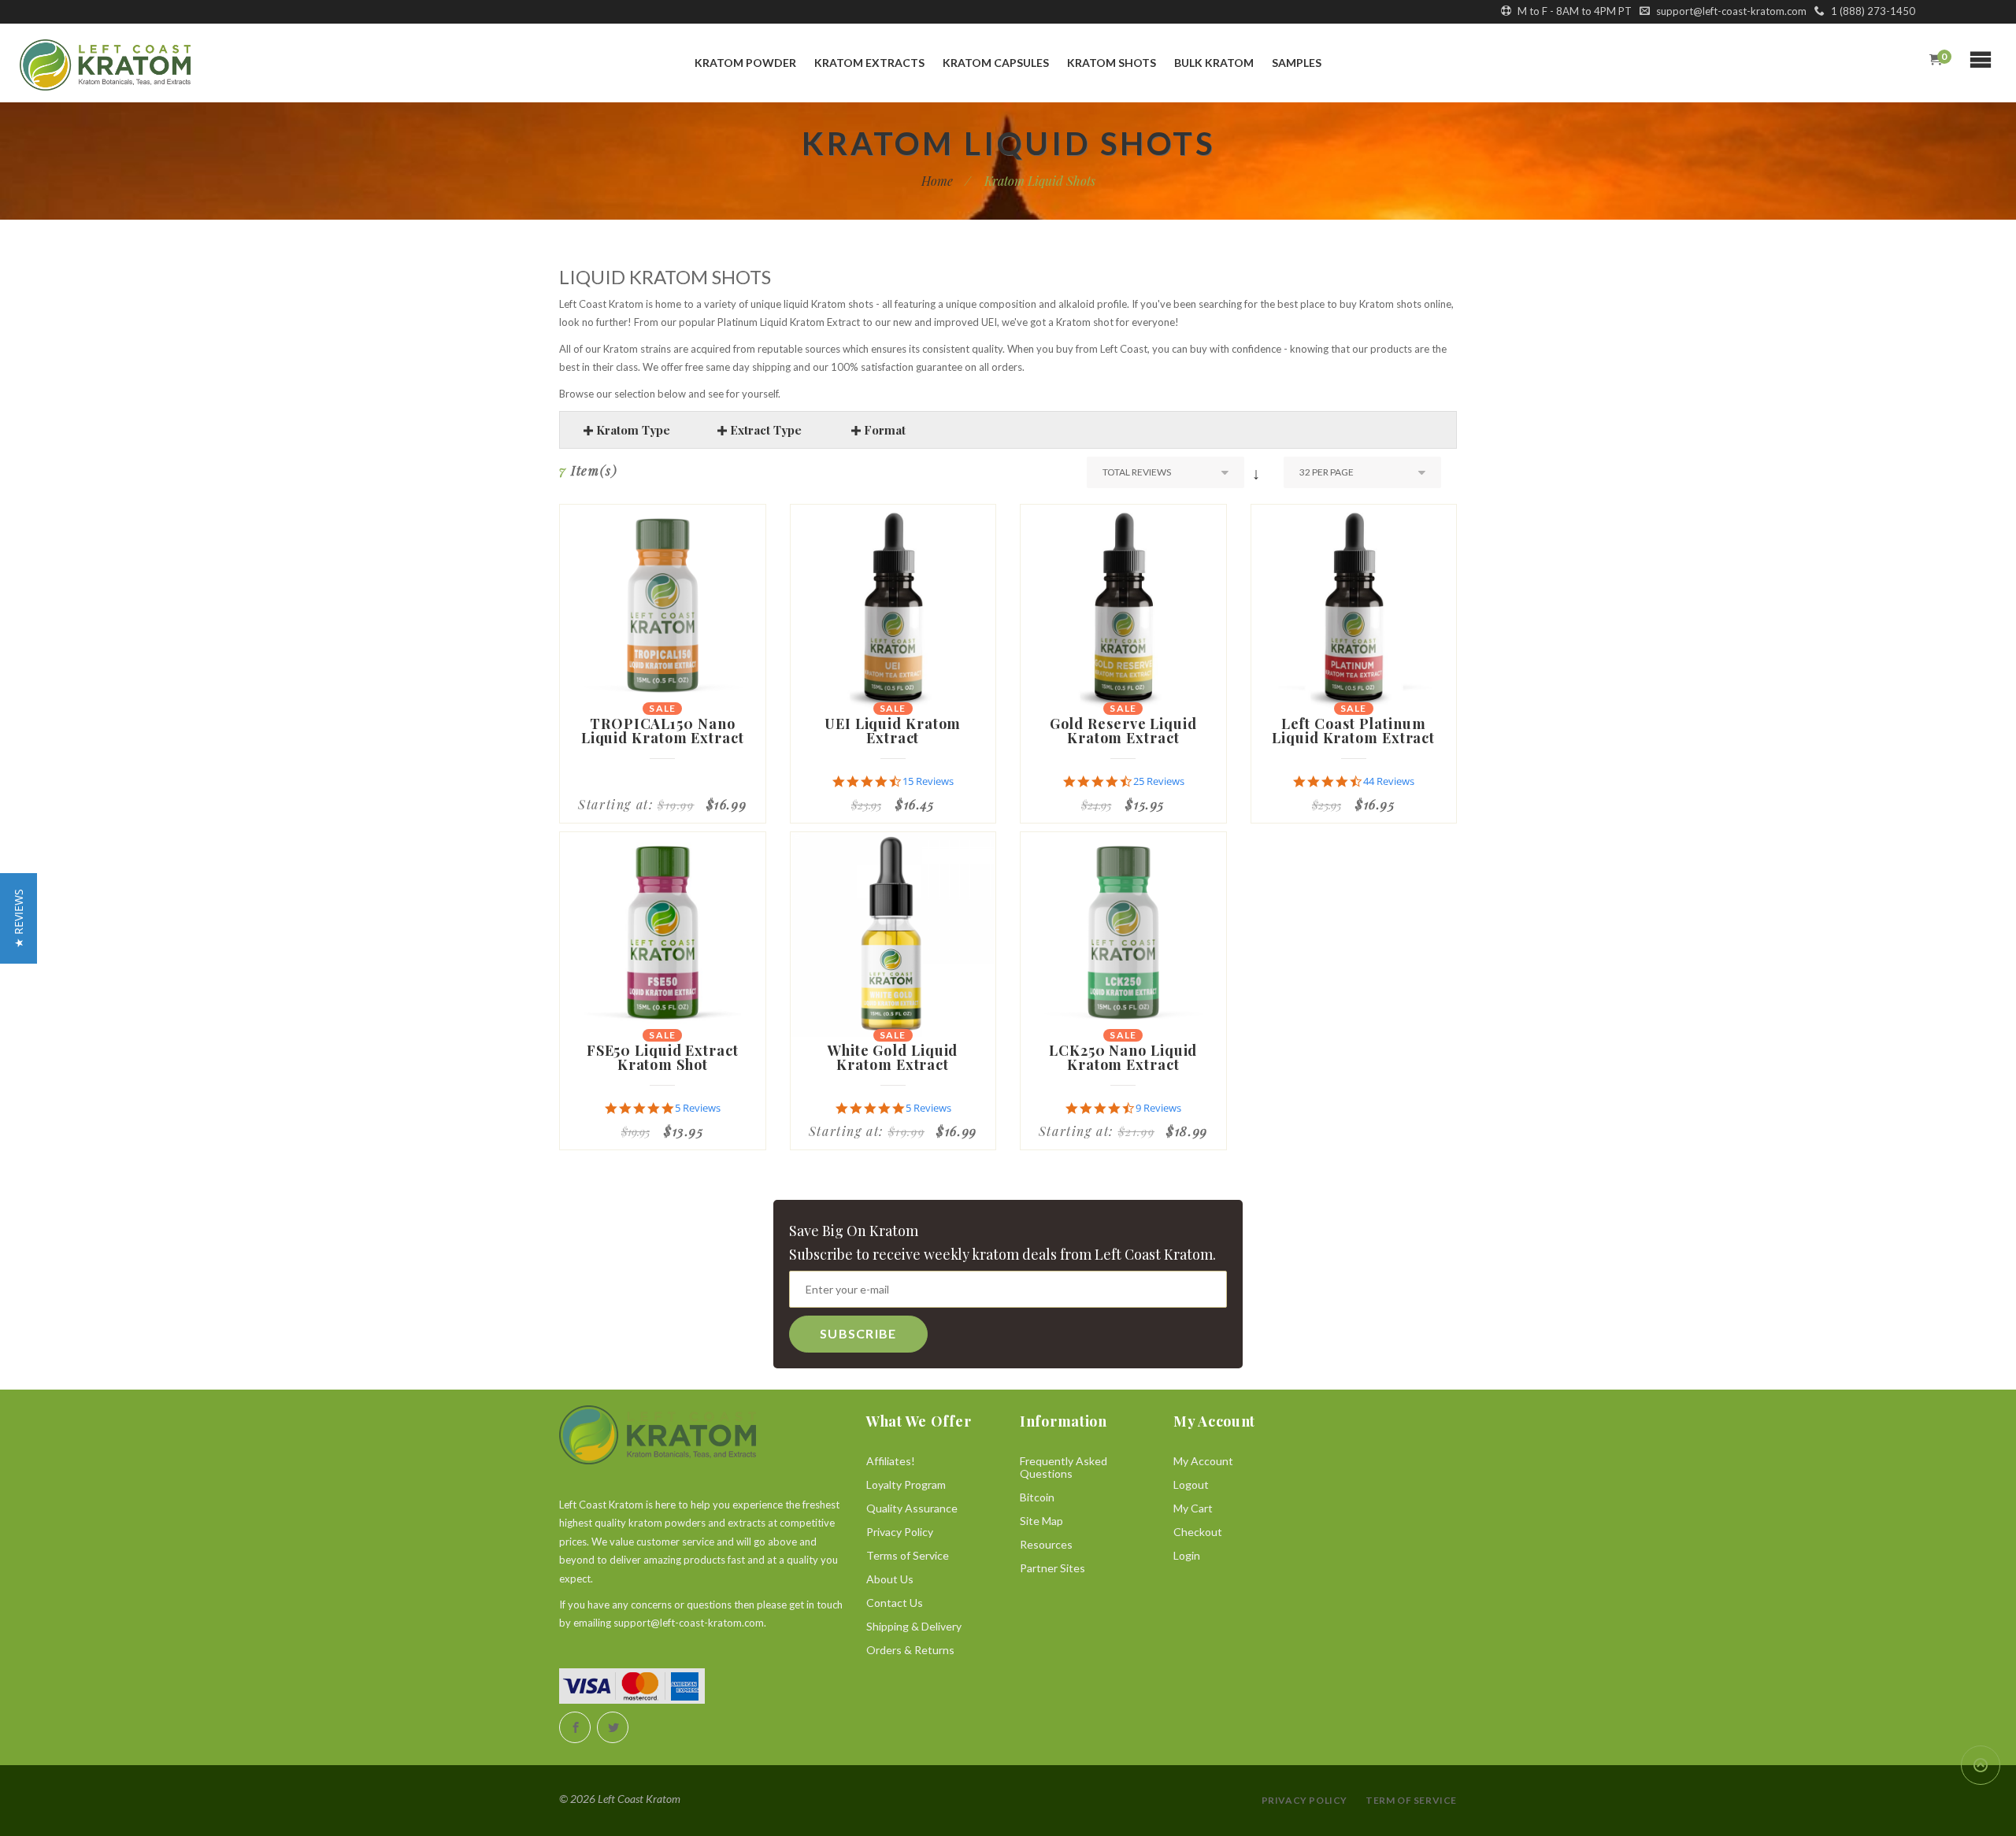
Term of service (1411, 1800)
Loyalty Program (906, 1484)
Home (937, 181)
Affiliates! (891, 1461)
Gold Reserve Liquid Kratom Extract (1123, 731)
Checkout (1198, 1532)
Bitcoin (1037, 1497)
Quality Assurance (912, 1508)
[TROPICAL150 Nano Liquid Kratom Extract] (663, 607)
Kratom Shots (1112, 63)
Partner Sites (1052, 1568)
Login (1187, 1555)
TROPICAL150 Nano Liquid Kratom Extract (663, 731)
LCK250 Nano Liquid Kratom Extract (1123, 1057)
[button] (19, 918)
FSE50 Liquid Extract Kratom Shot (663, 1057)
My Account (1203, 1461)
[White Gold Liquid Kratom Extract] (893, 935)
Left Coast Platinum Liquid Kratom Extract (1353, 731)
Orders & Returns (910, 1650)
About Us (890, 1579)
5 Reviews (698, 1108)
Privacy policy (1304, 1800)
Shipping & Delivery (914, 1626)
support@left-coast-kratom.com (1730, 11)
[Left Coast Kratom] (174, 65)
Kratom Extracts (869, 63)
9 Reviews (1158, 1108)
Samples (1297, 63)
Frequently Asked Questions (1064, 1467)
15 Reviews (928, 781)
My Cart (1193, 1508)
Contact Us (895, 1603)
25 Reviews (1159, 781)
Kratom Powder (745, 63)
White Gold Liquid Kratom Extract (893, 1057)
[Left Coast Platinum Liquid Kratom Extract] (1354, 607)
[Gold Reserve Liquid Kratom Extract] (1123, 607)
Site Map (1041, 1521)
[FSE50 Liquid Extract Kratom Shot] (663, 935)
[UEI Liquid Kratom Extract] (893, 607)
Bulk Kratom (1214, 63)
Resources (1046, 1544)
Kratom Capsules (996, 63)
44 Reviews (1389, 781)
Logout (1191, 1484)
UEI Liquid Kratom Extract (893, 731)
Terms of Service (908, 1555)
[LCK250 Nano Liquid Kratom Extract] (1123, 935)
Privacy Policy (900, 1532)
